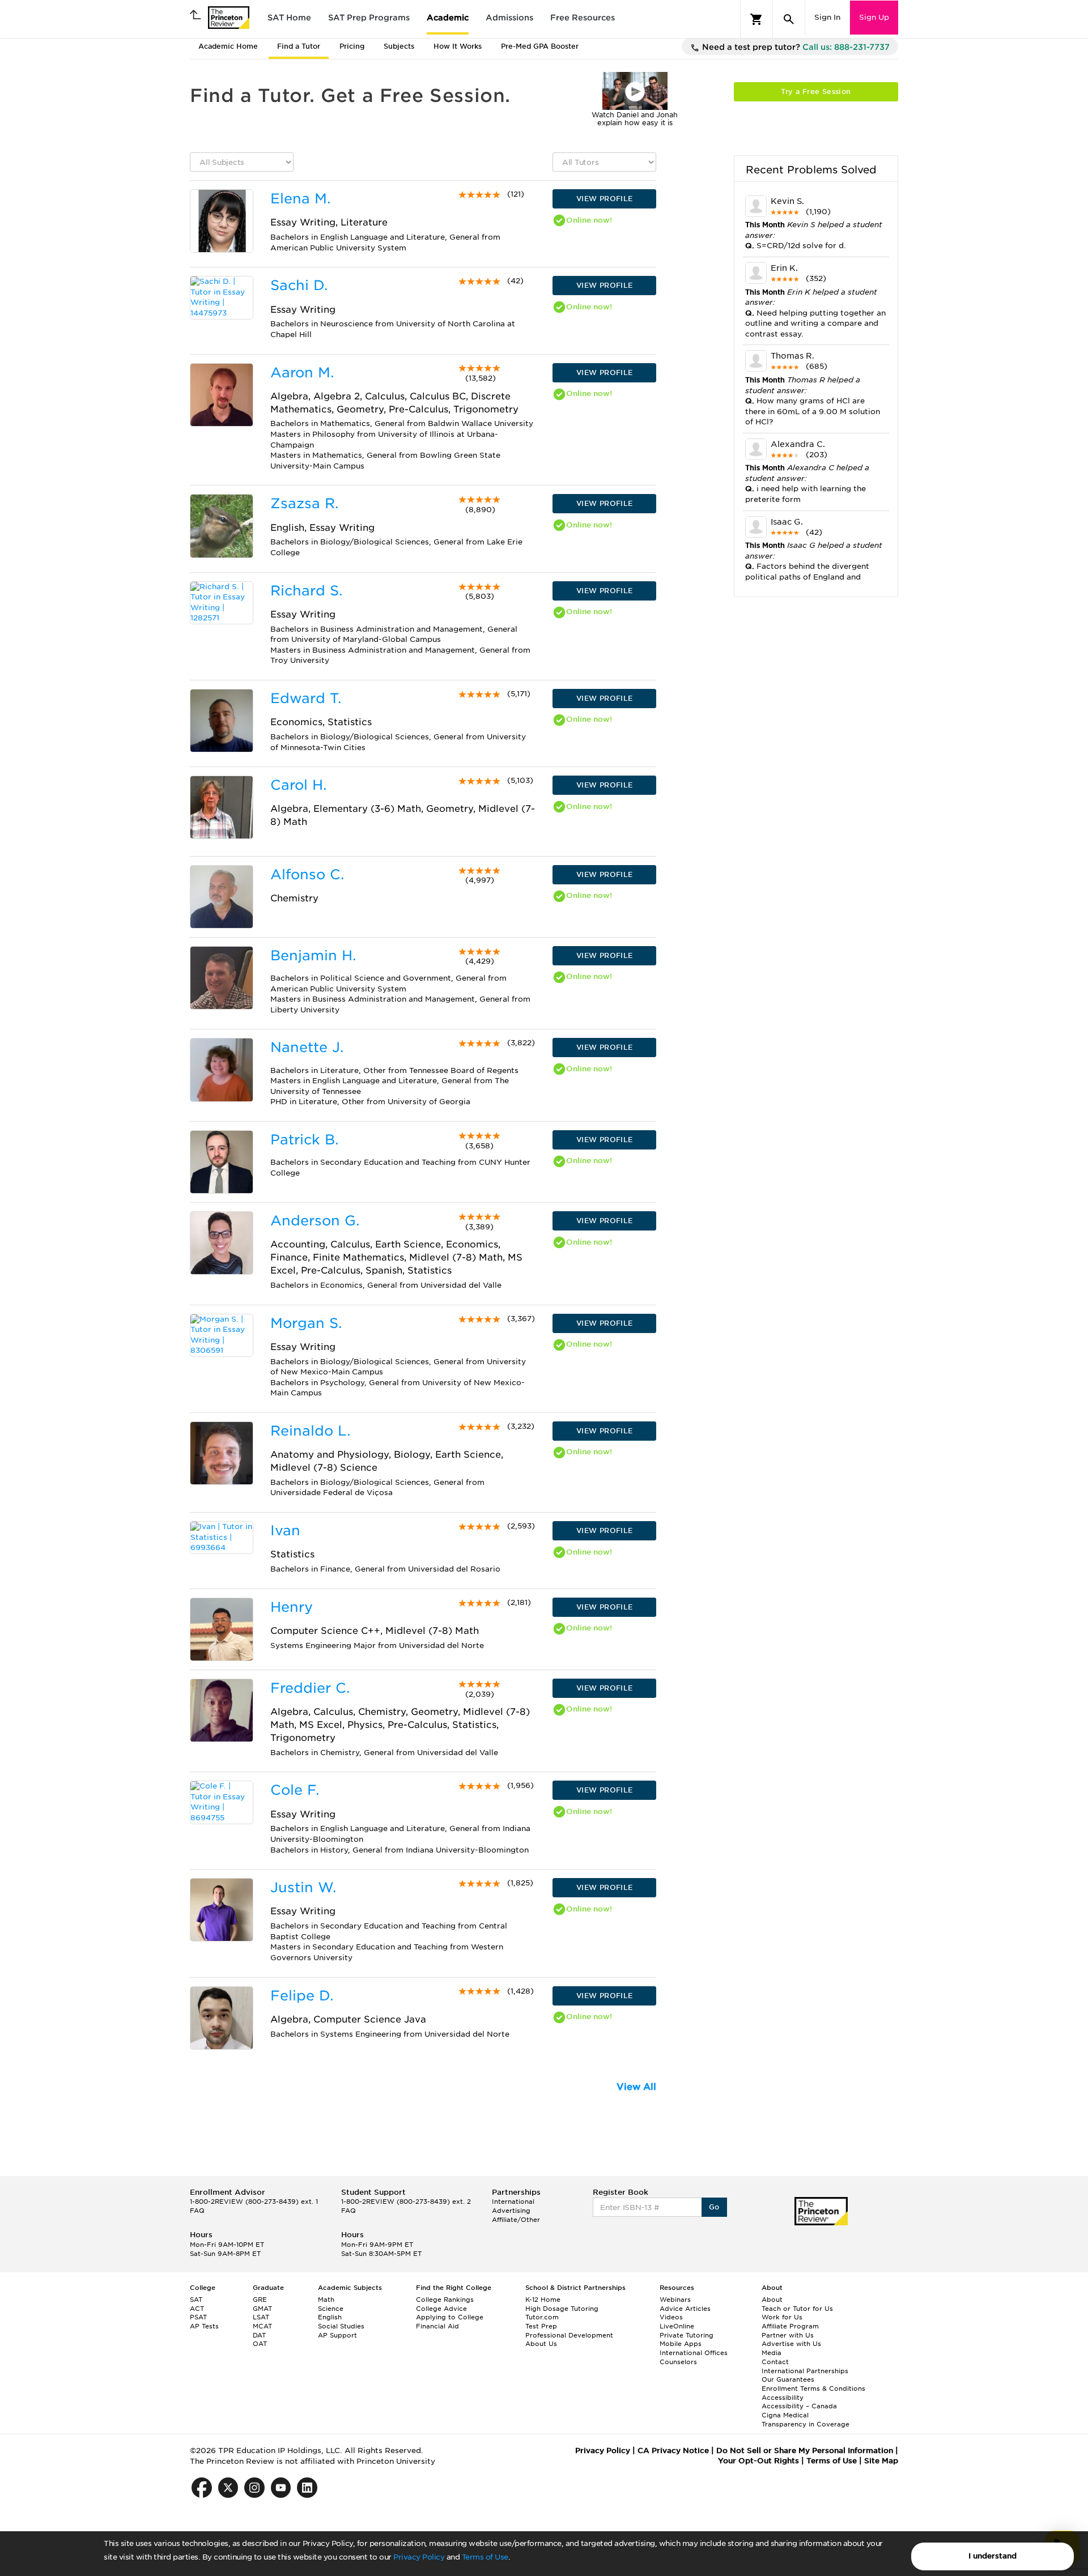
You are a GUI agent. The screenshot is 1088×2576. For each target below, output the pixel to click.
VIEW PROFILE (605, 199)
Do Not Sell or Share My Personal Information (805, 2451)
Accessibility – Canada (799, 2406)
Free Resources (583, 18)
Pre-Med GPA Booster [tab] (540, 46)
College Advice (441, 2309)
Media (772, 2353)
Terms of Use (485, 2557)
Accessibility (783, 2398)
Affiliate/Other (516, 2220)
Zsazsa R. (304, 503)
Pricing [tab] (352, 46)
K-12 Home (543, 2300)
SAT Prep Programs (369, 18)
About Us (541, 2344)
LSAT (261, 2317)
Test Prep (541, 2326)
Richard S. (306, 591)
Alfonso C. (307, 874)
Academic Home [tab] (228, 46)
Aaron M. (302, 372)
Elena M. (300, 199)
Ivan (285, 1530)
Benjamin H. (313, 955)
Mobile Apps (681, 2344)
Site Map (881, 2461)
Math (326, 2300)
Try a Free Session (816, 91)
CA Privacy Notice (673, 2451)
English (330, 2317)
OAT (260, 2344)
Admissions (509, 18)
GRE (260, 2300)
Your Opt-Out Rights (758, 2461)
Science (331, 2309)
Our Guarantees (788, 2379)
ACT (197, 2309)
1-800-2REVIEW (254, 2202)
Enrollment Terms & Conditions (813, 2388)
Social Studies (341, 2326)
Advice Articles (685, 2309)
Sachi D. (299, 285)
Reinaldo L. (310, 1431)
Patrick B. (304, 1140)
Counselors (678, 2362)
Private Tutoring (687, 2335)
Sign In (827, 17)
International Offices (694, 2353)
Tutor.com (542, 2317)
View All (636, 2087)
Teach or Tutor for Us (797, 2309)
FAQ (197, 2211)
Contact (775, 2362)
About (772, 2300)
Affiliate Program (790, 2326)
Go (714, 2207)
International (513, 2202)
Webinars (675, 2300)
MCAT (262, 2326)
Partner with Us (788, 2335)
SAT (196, 2300)
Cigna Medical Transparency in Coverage (806, 2420)
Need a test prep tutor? (795, 47)
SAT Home (289, 18)
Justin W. (303, 1887)
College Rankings (445, 2300)
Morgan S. (306, 1323)
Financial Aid (437, 2326)
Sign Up (874, 17)
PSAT (198, 2317)
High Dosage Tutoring (562, 2309)
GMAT (262, 2309)
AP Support (337, 2335)
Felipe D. (302, 1996)
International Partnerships (805, 2371)
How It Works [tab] (458, 46)
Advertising (511, 2211)
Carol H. (298, 785)
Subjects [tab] (399, 46)
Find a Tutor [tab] (299, 46)
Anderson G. (315, 1221)
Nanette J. (307, 1047)
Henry (292, 1607)
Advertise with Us (791, 2344)
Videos (671, 2317)
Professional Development (569, 2335)
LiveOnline (677, 2326)
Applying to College (450, 2317)
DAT (259, 2335)
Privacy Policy (419, 2557)
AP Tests (204, 2326)
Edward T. (306, 698)
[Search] (789, 19)
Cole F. (295, 1790)
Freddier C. (310, 1688)
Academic (448, 18)
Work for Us (782, 2317)
